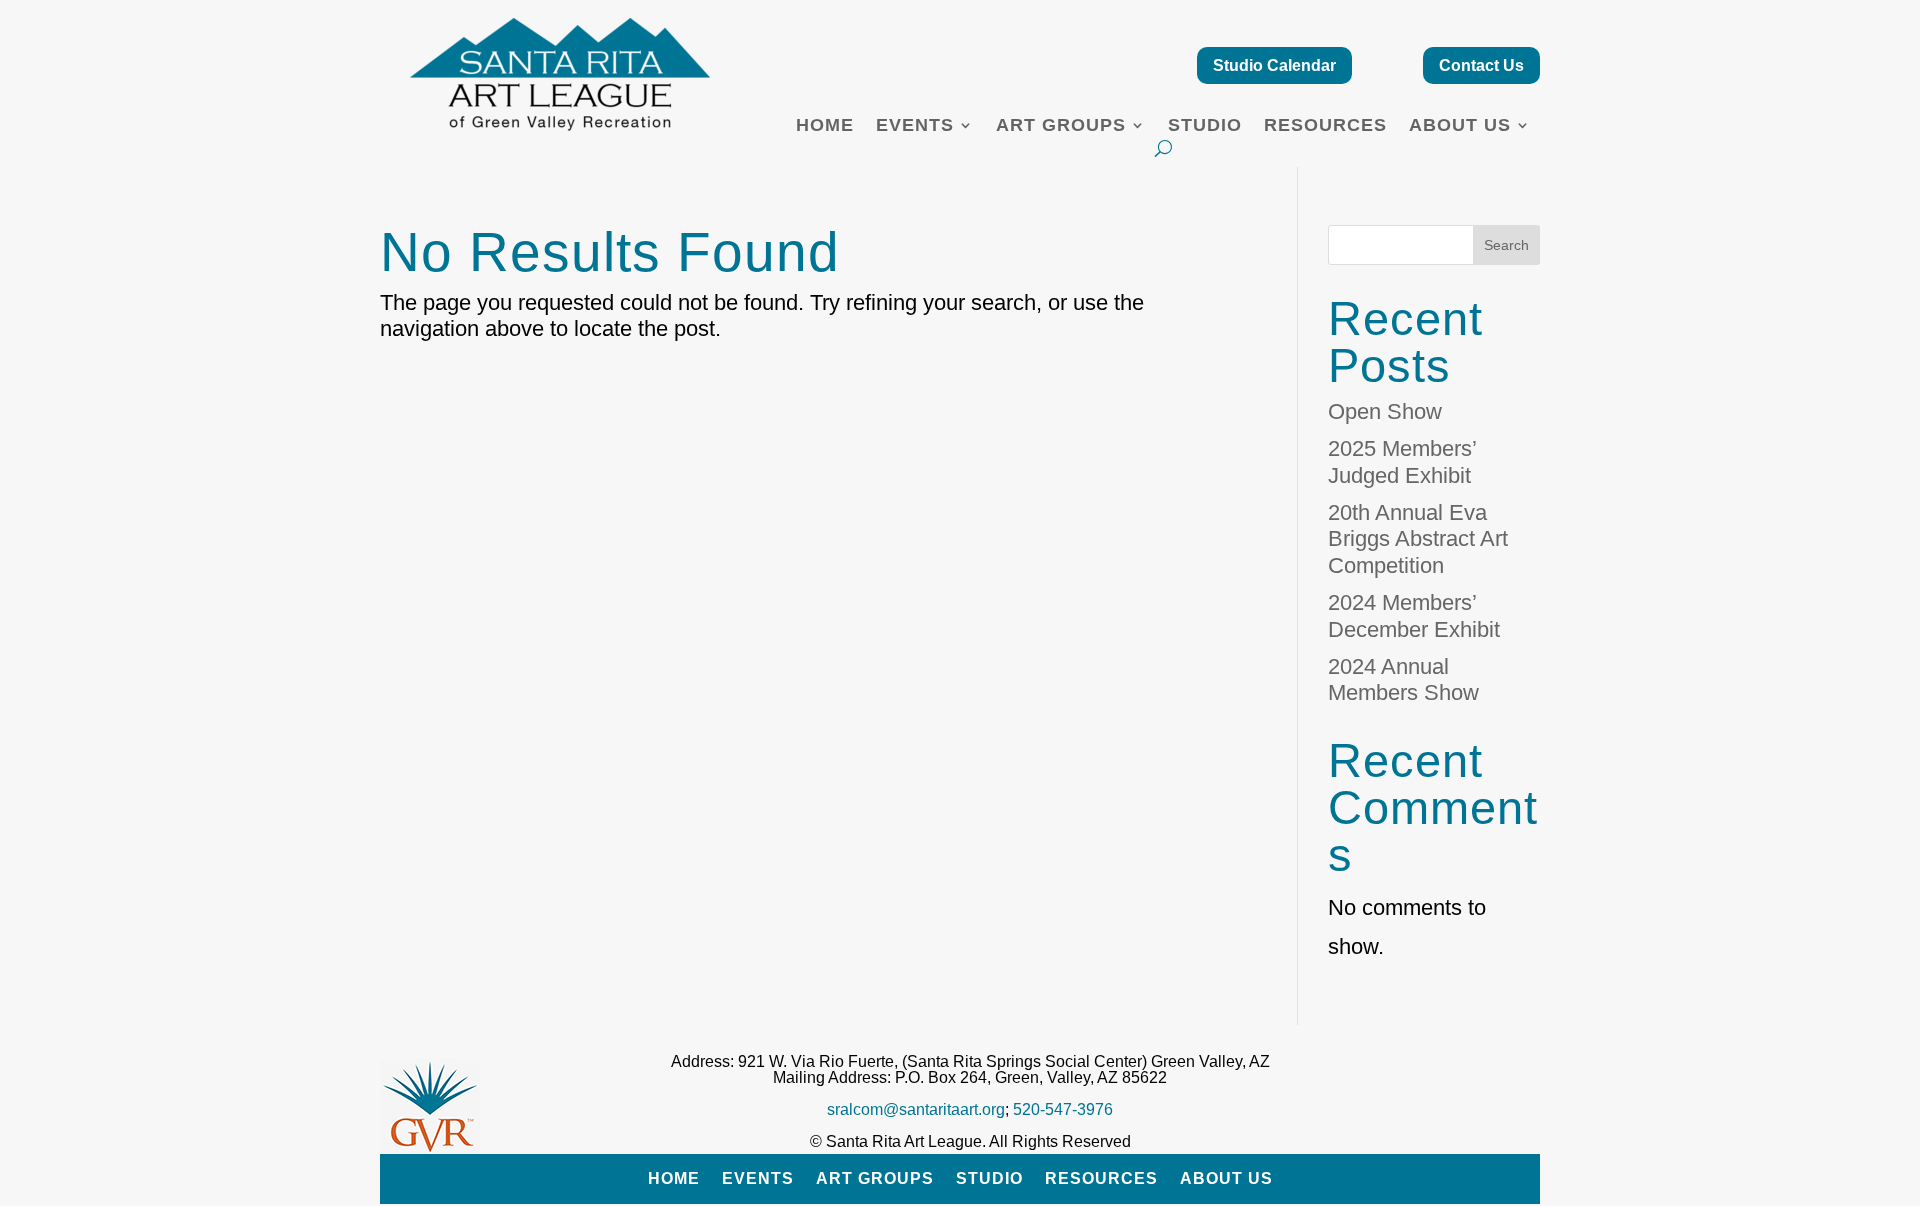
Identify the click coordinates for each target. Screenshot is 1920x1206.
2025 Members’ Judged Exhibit (1402, 461)
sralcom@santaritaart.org (916, 1109)
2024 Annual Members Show (1403, 679)
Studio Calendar (1274, 65)
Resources (1325, 126)
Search (1506, 245)
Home (825, 126)
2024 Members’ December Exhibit (1414, 615)
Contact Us (1481, 65)
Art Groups (1061, 126)
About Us (1460, 126)
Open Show (1385, 411)
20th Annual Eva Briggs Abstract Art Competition (1418, 539)
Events (915, 126)
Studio (1205, 126)
